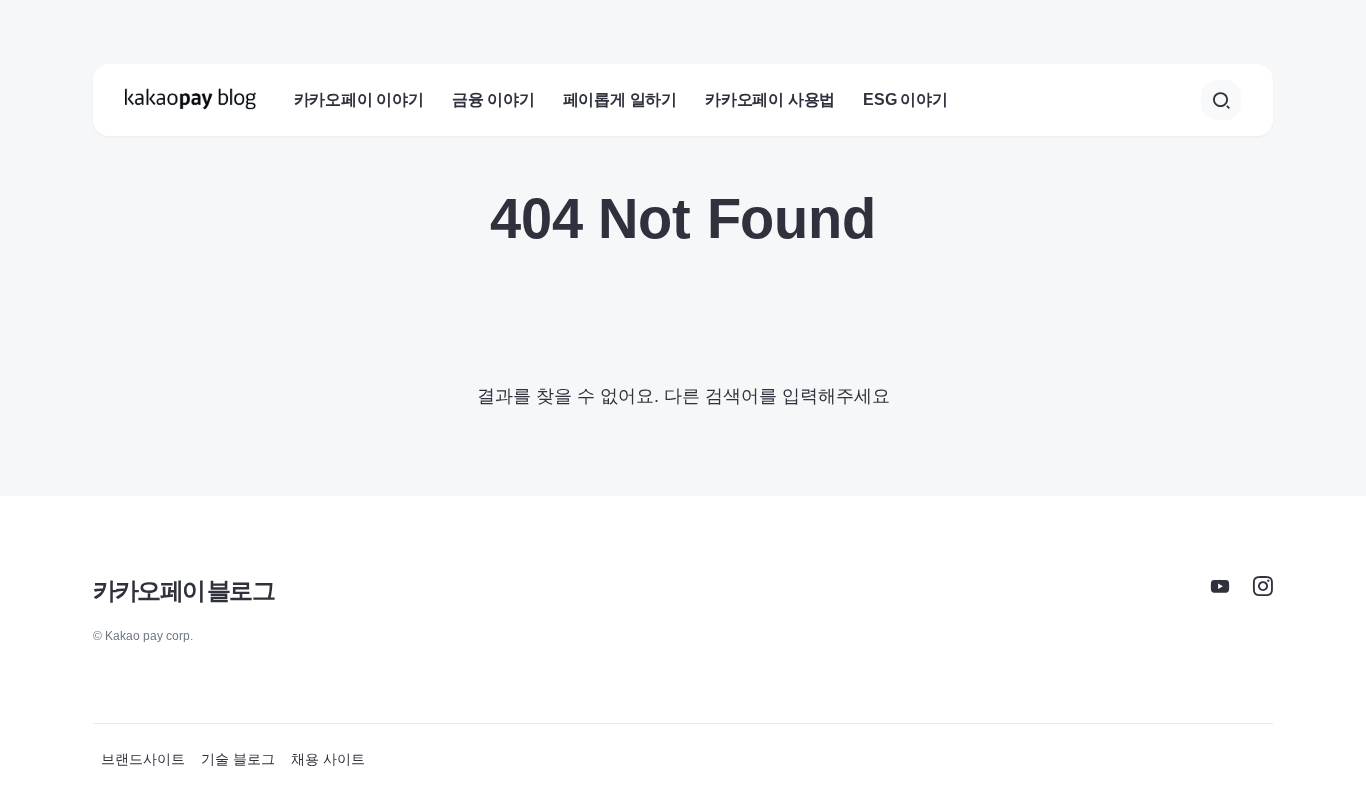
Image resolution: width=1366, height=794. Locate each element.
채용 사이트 (328, 759)
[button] (1221, 100)
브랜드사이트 (143, 759)
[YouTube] (1220, 586)
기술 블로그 (238, 759)
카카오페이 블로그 (183, 590)
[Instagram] (1263, 586)
